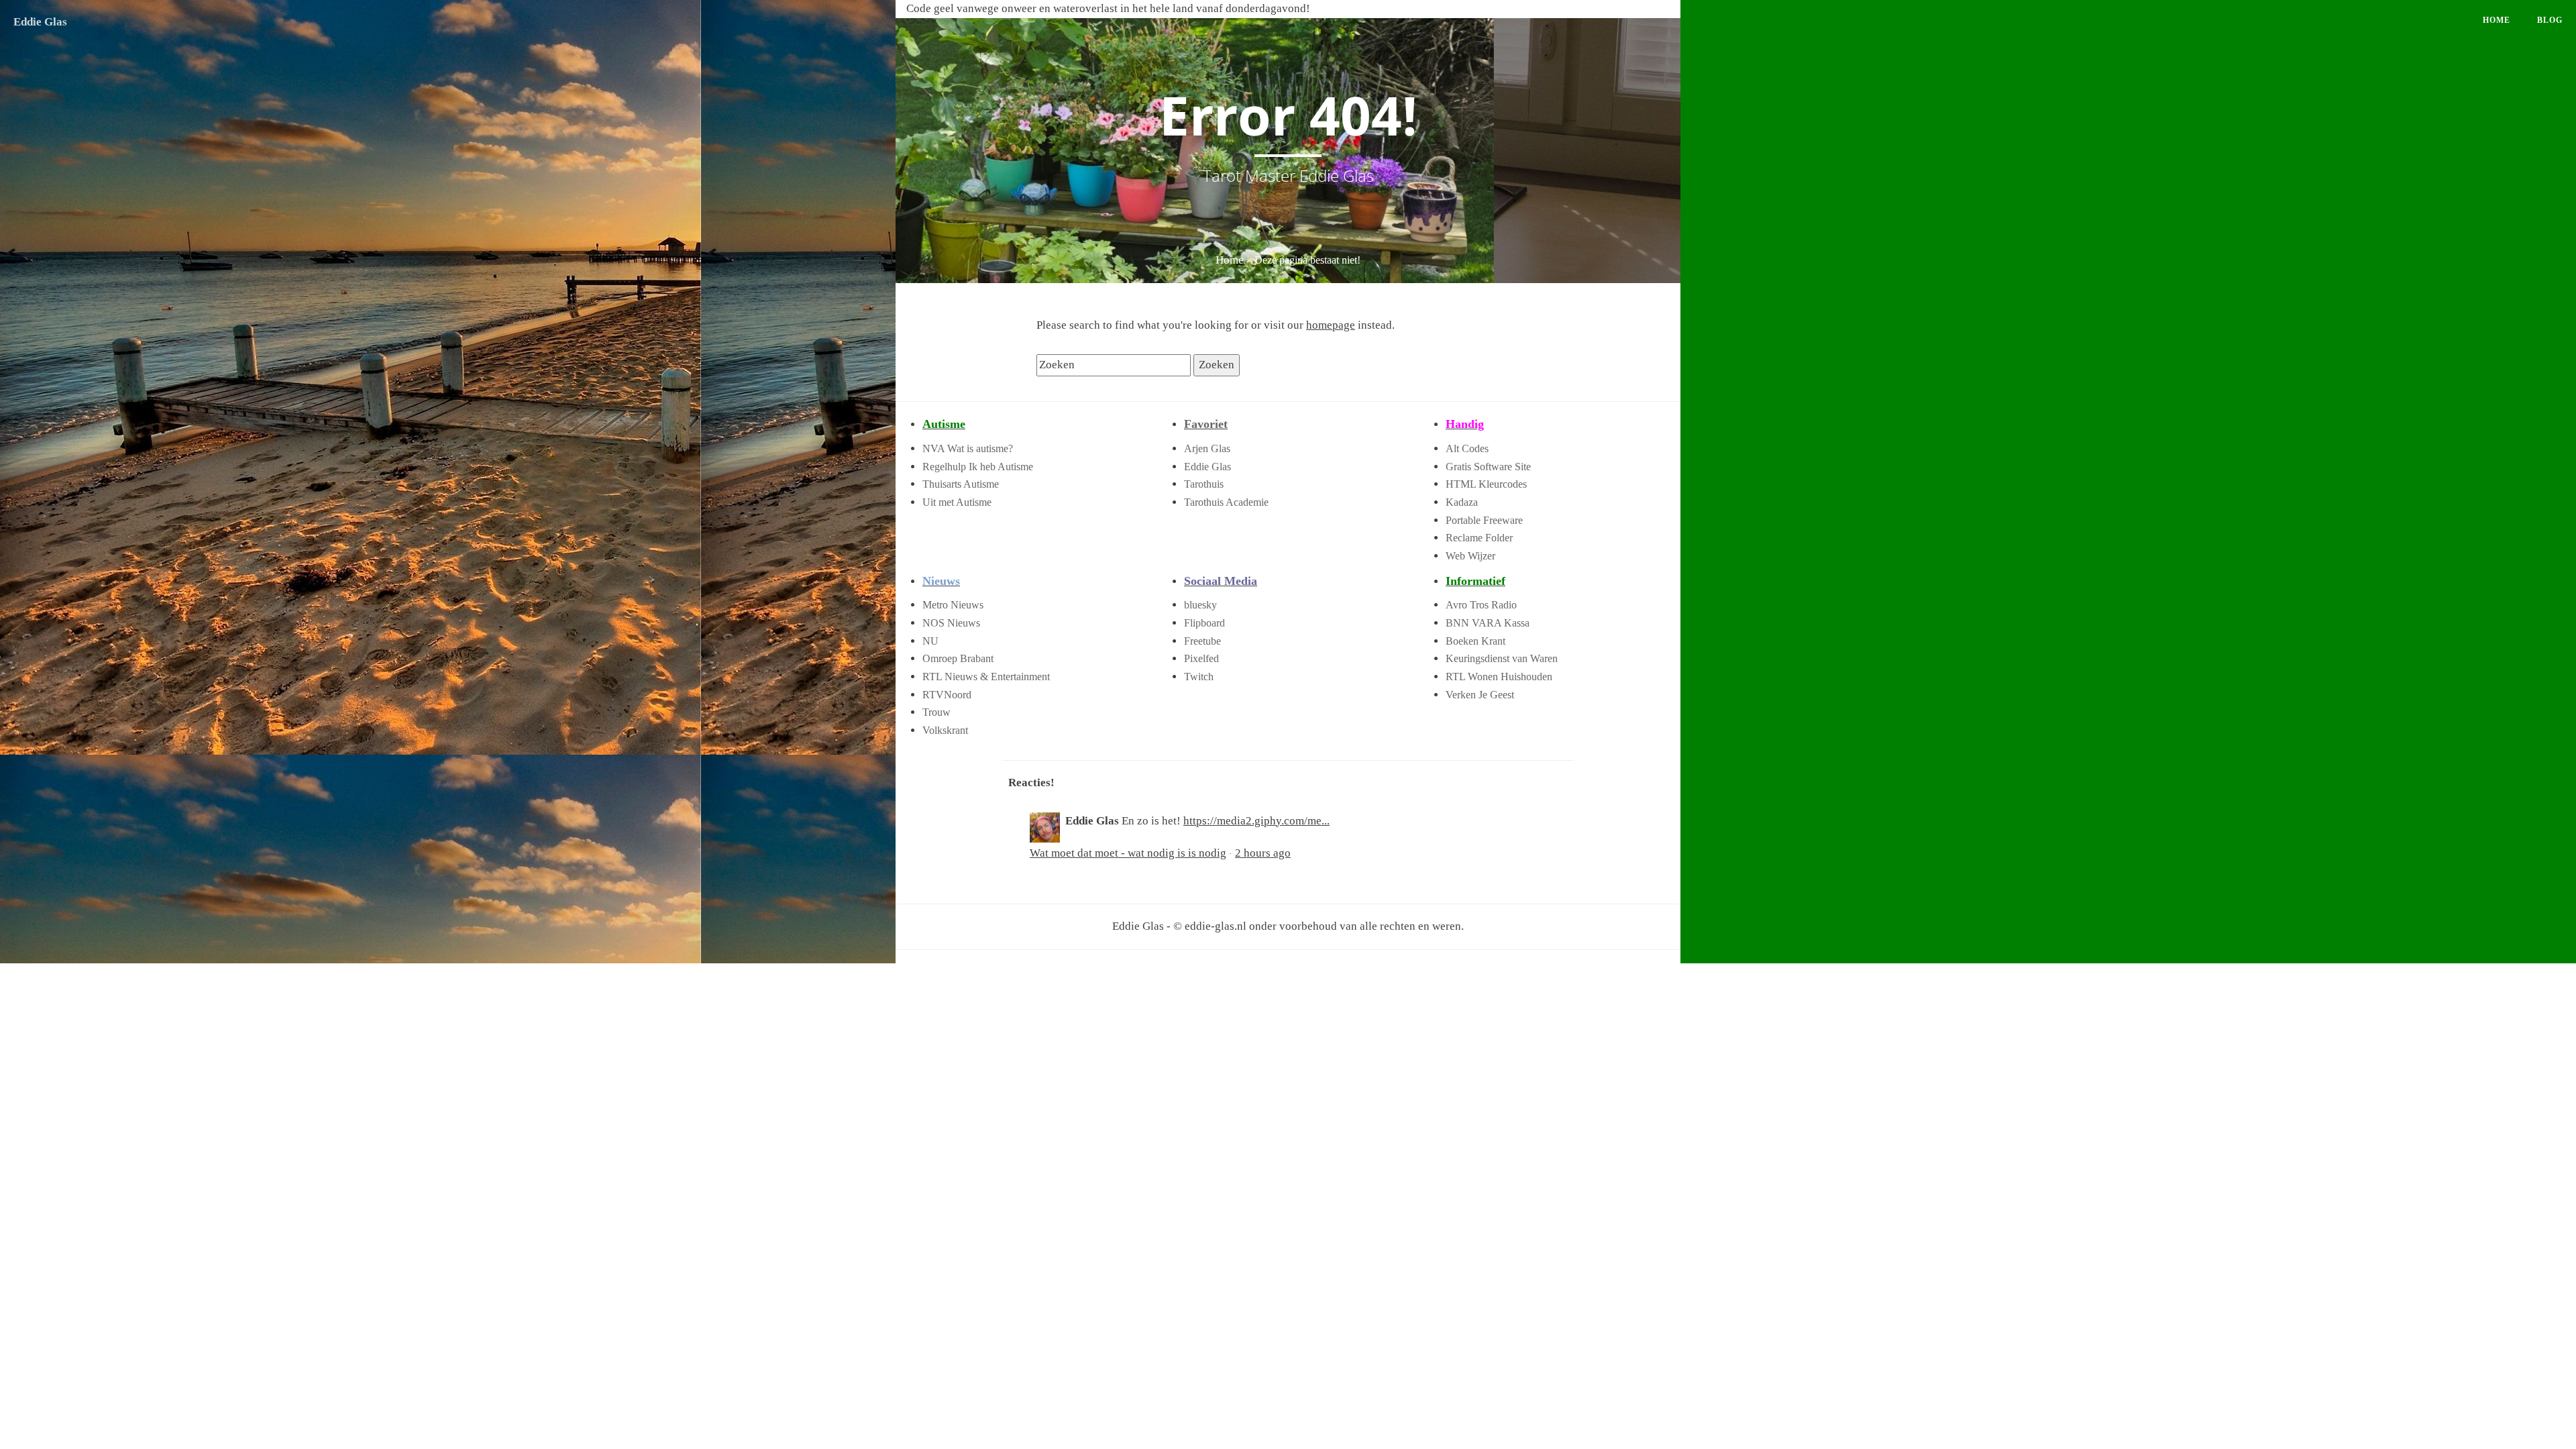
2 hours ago (1263, 853)
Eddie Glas (40, 22)
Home (2497, 20)
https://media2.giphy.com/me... (1256, 821)
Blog (2550, 20)
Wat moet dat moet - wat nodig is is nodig (1128, 853)
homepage (1331, 325)
